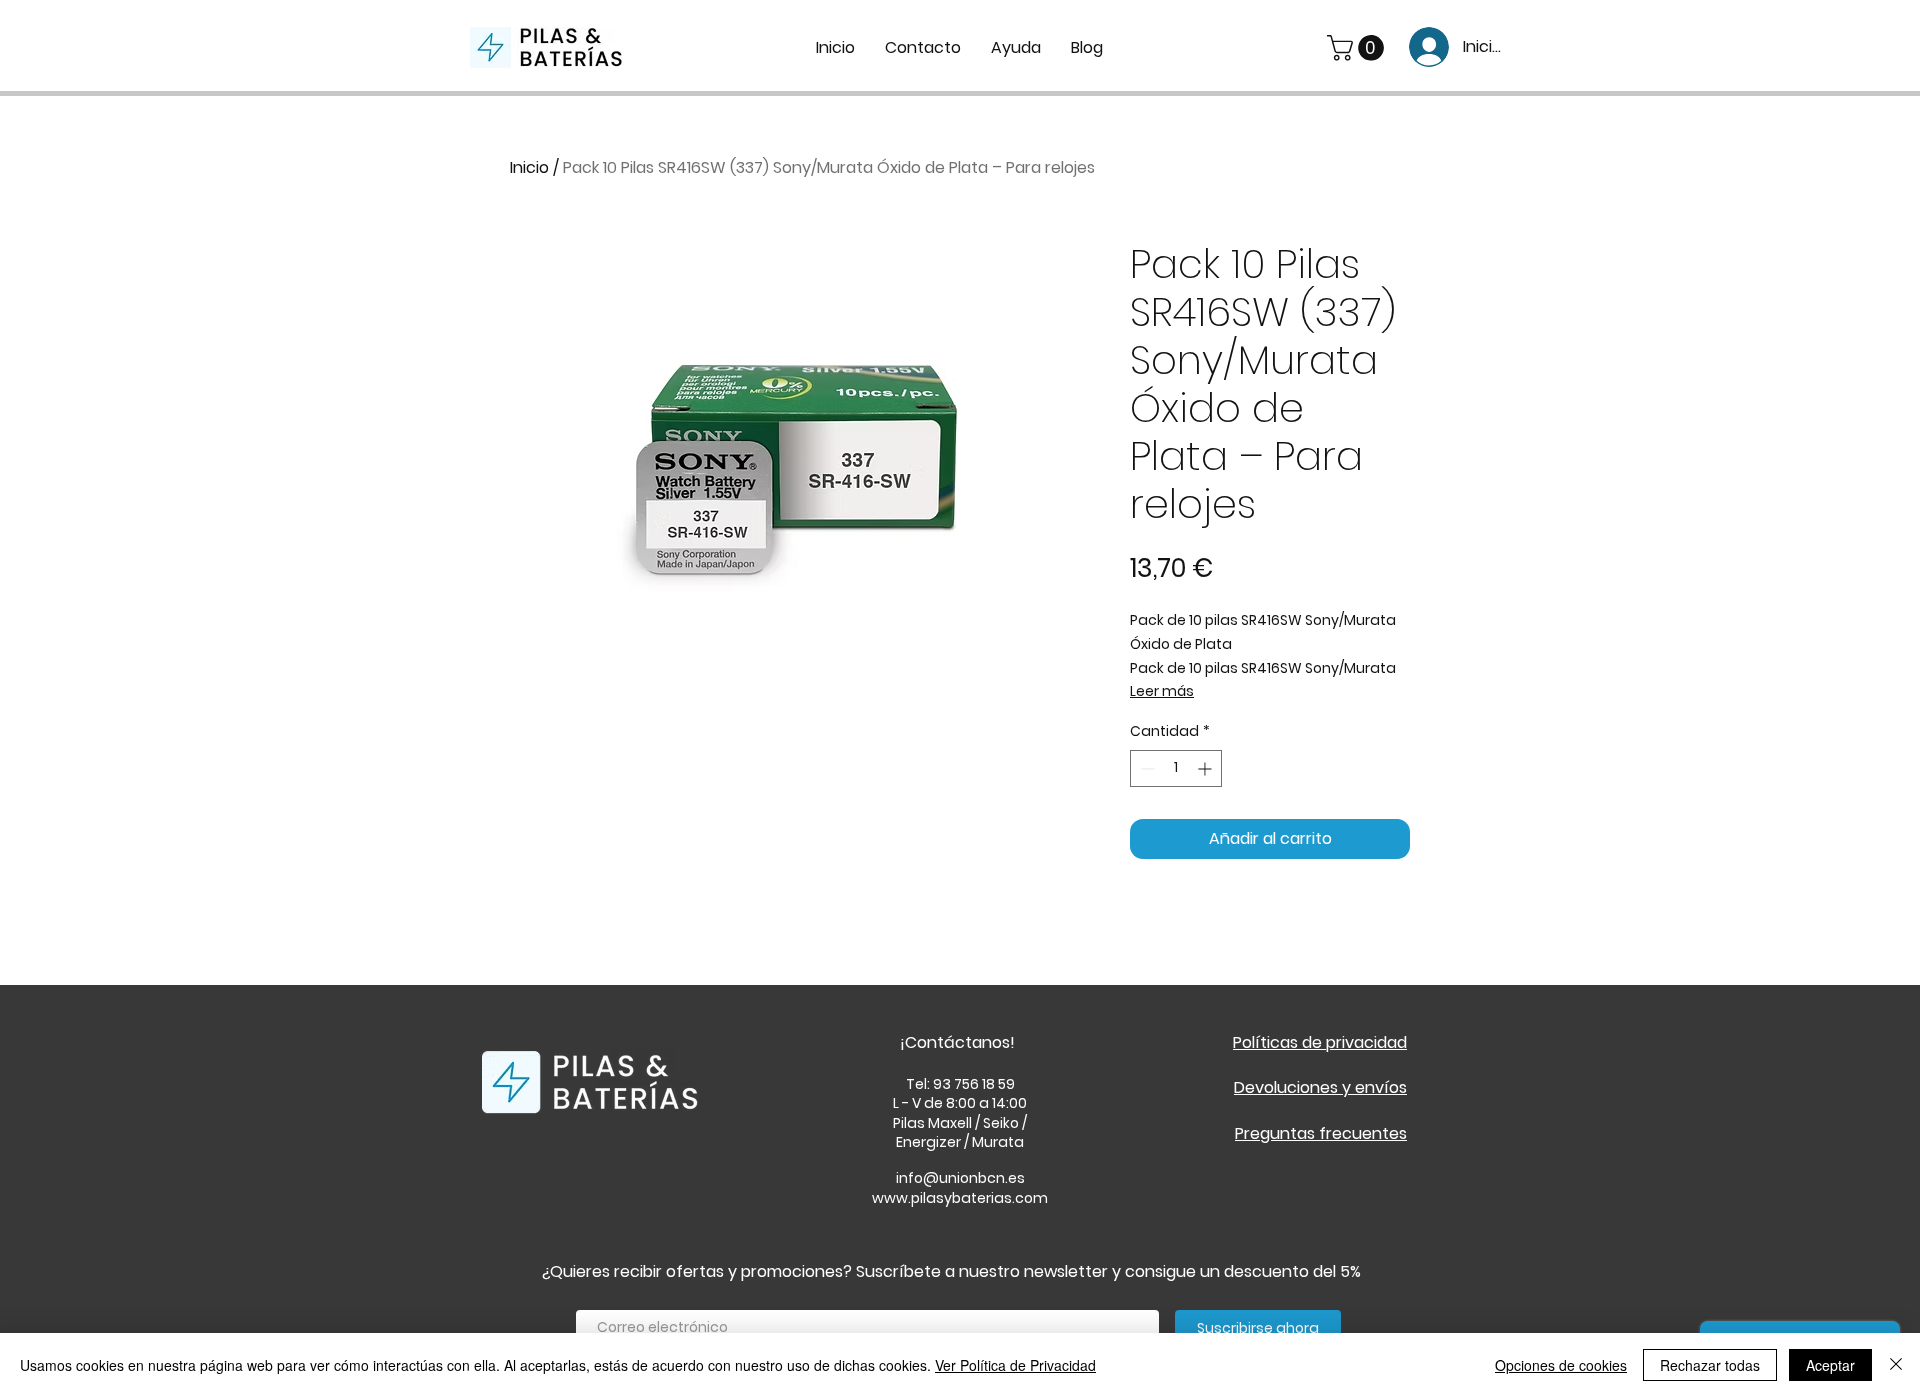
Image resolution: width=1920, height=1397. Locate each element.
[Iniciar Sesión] (1422, 47)
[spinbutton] (1176, 768)
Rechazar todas (1710, 1365)
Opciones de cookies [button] (1561, 1365)
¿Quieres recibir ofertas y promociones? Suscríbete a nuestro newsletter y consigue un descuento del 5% (951, 1271)
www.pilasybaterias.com (960, 1198)
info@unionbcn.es (960, 1178)
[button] (1358, 48)
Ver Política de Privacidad (1015, 1365)
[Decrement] (1145, 768)
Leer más (1162, 691)
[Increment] (1206, 768)
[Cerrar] (1896, 1365)
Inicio (529, 167)
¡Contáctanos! (957, 1042)
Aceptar (1830, 1365)
